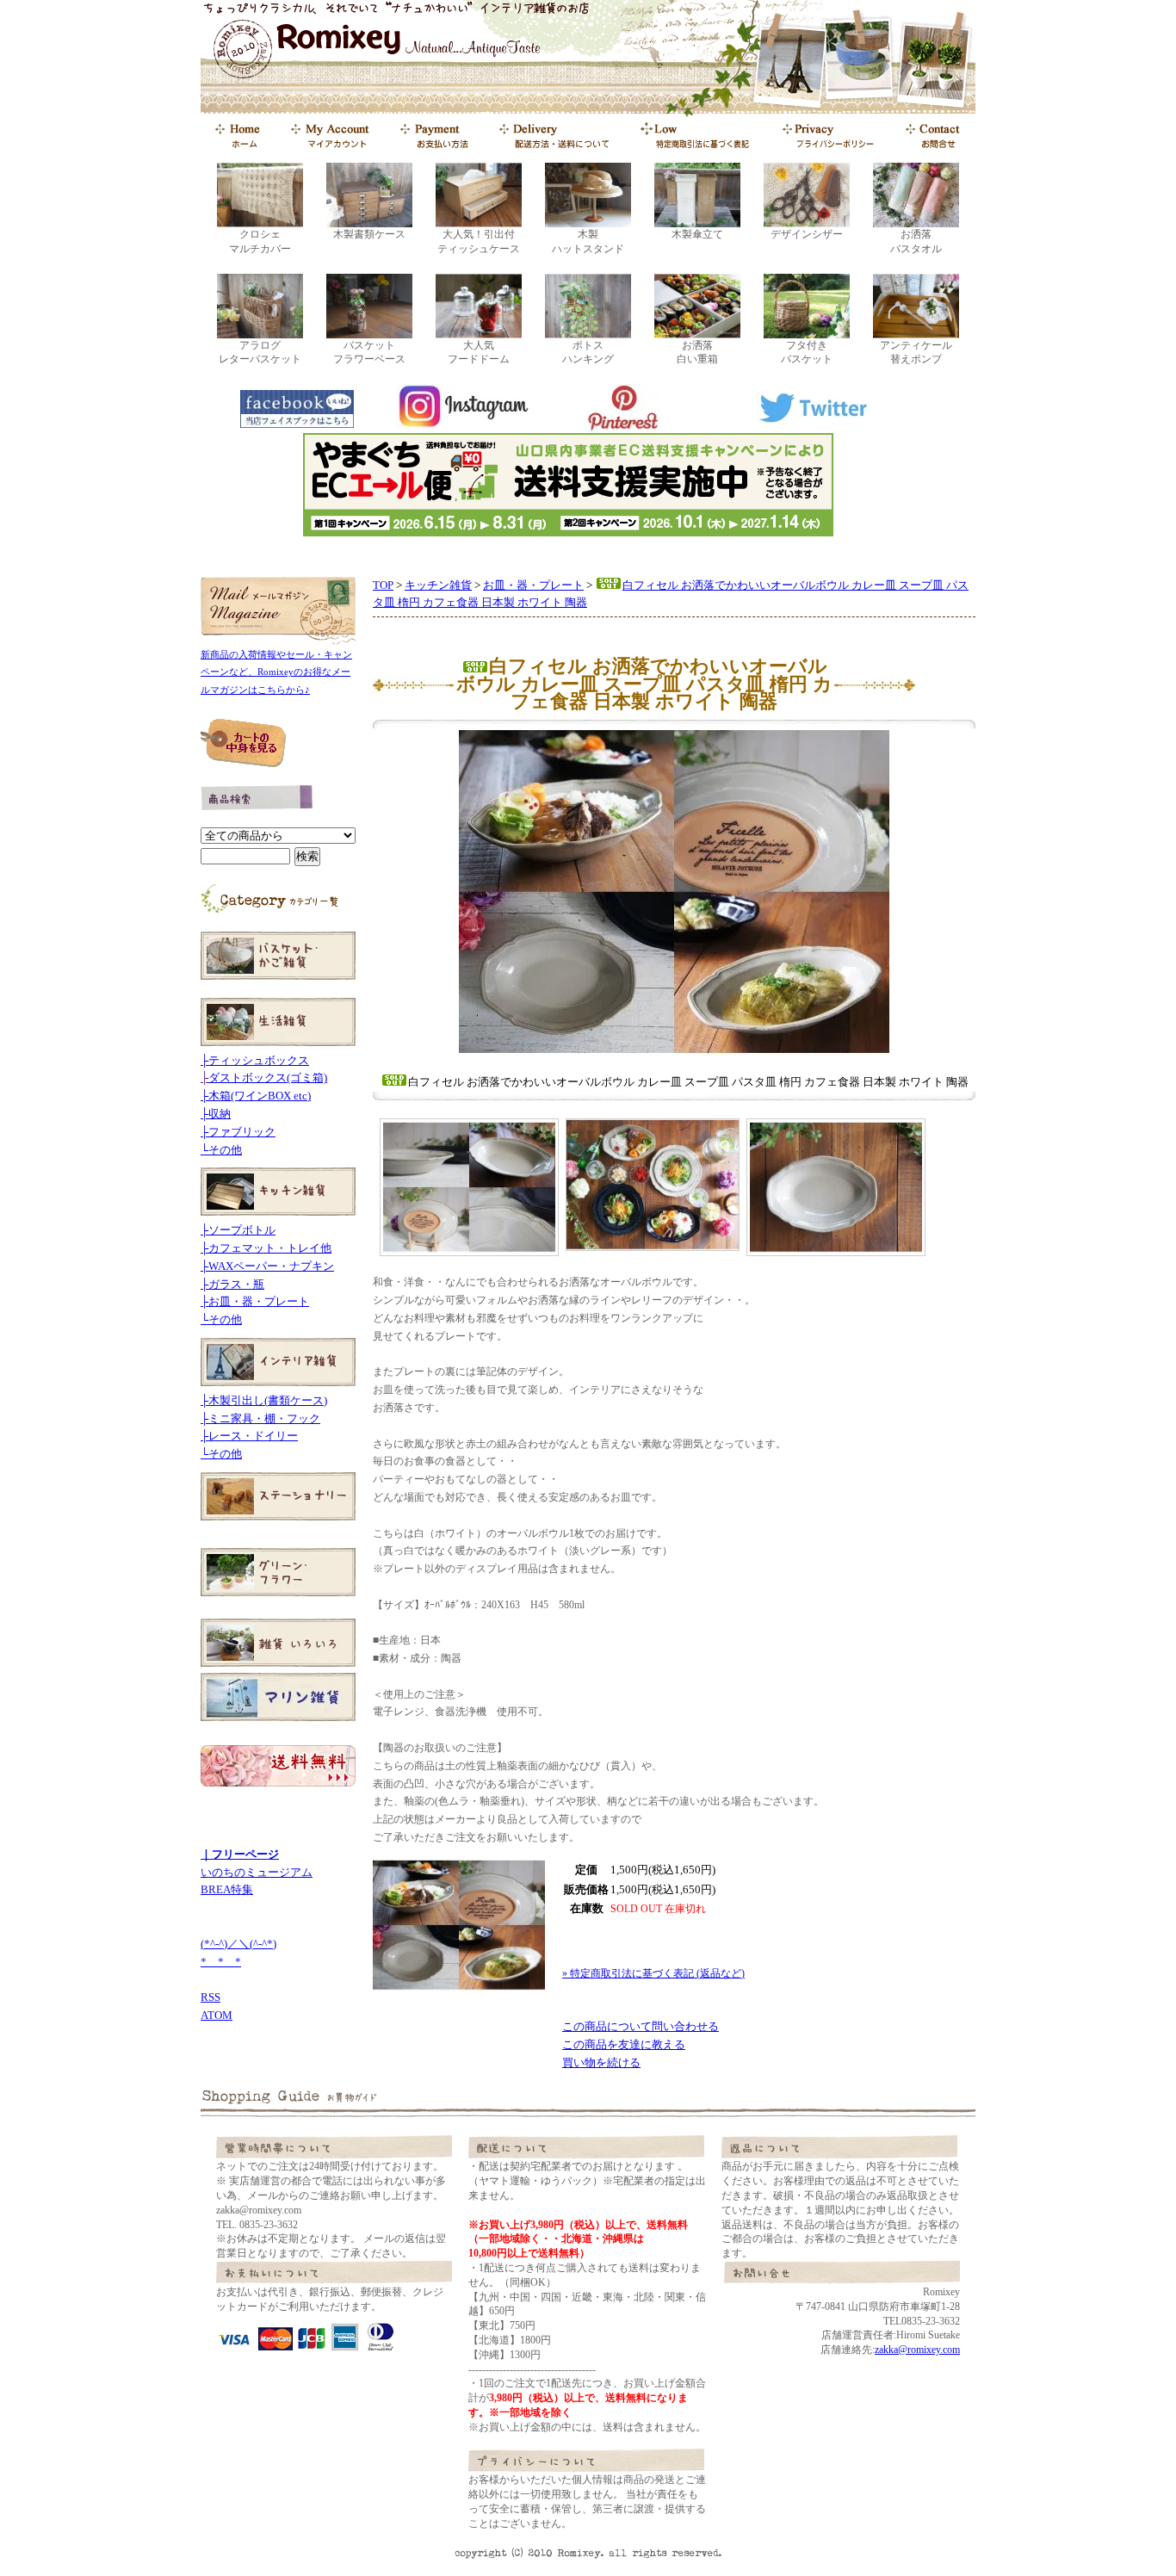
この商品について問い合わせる (641, 2026)
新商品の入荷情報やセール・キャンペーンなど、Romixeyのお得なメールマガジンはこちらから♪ (276, 672)
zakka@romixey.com (917, 2350)
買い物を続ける (601, 2062)
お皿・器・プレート (533, 585)
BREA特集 (227, 1889)
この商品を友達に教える (624, 2044)
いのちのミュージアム (257, 1872)
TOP (383, 585)
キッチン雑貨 (438, 585)
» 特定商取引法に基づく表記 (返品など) (653, 1973)
